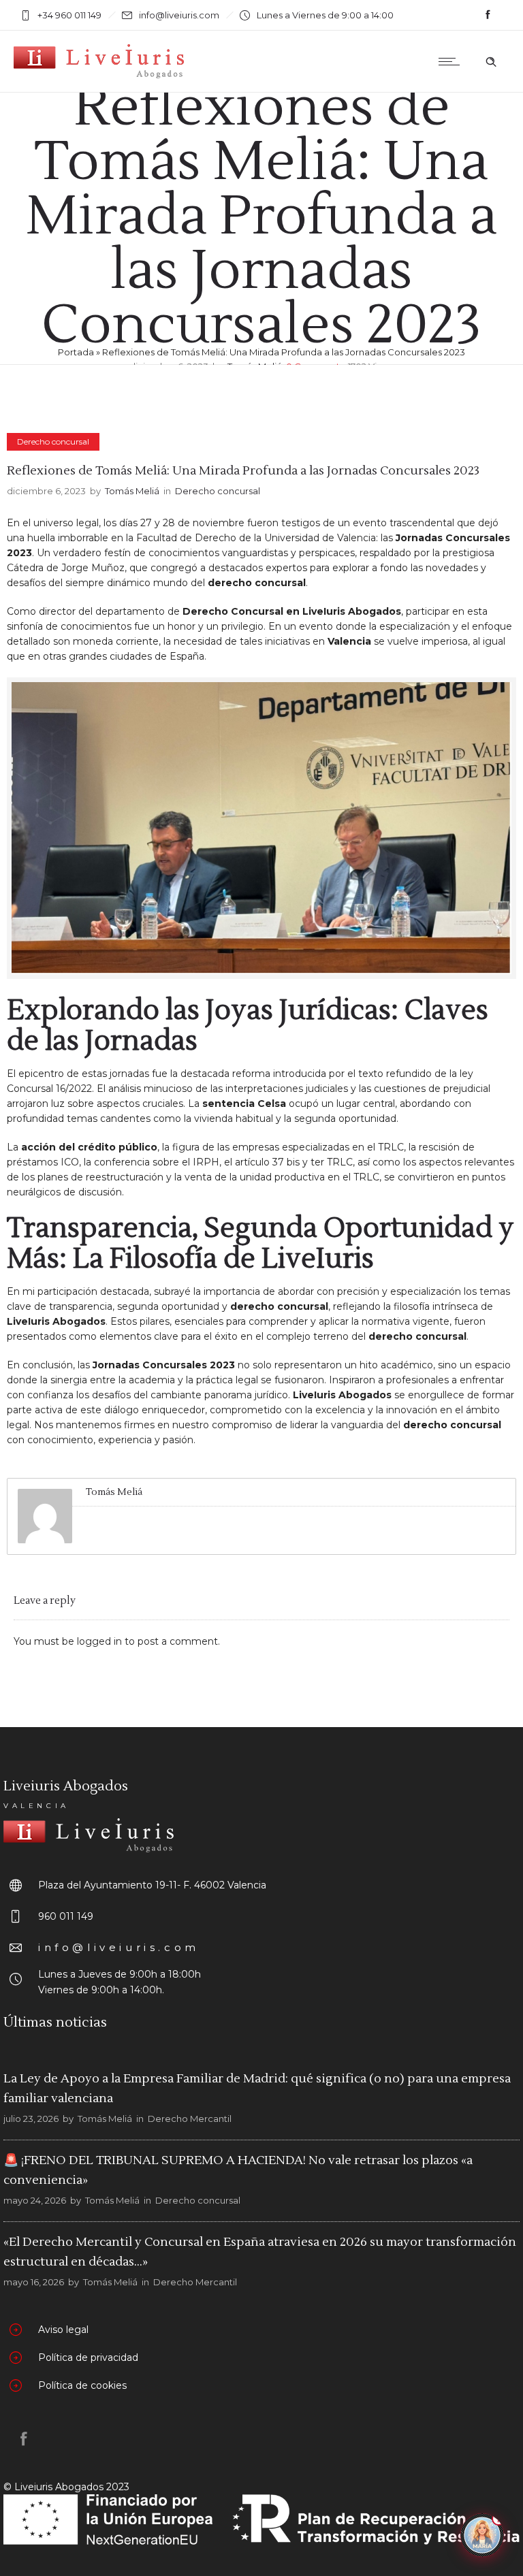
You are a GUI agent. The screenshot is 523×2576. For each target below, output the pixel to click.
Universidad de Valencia (320, 538)
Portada (76, 352)
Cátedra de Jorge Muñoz (66, 568)
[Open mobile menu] (452, 61)
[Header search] (491, 62)
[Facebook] (488, 15)
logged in (99, 1641)
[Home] (99, 75)
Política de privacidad (88, 2357)
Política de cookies (82, 2385)
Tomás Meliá (132, 491)
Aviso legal (63, 2330)
